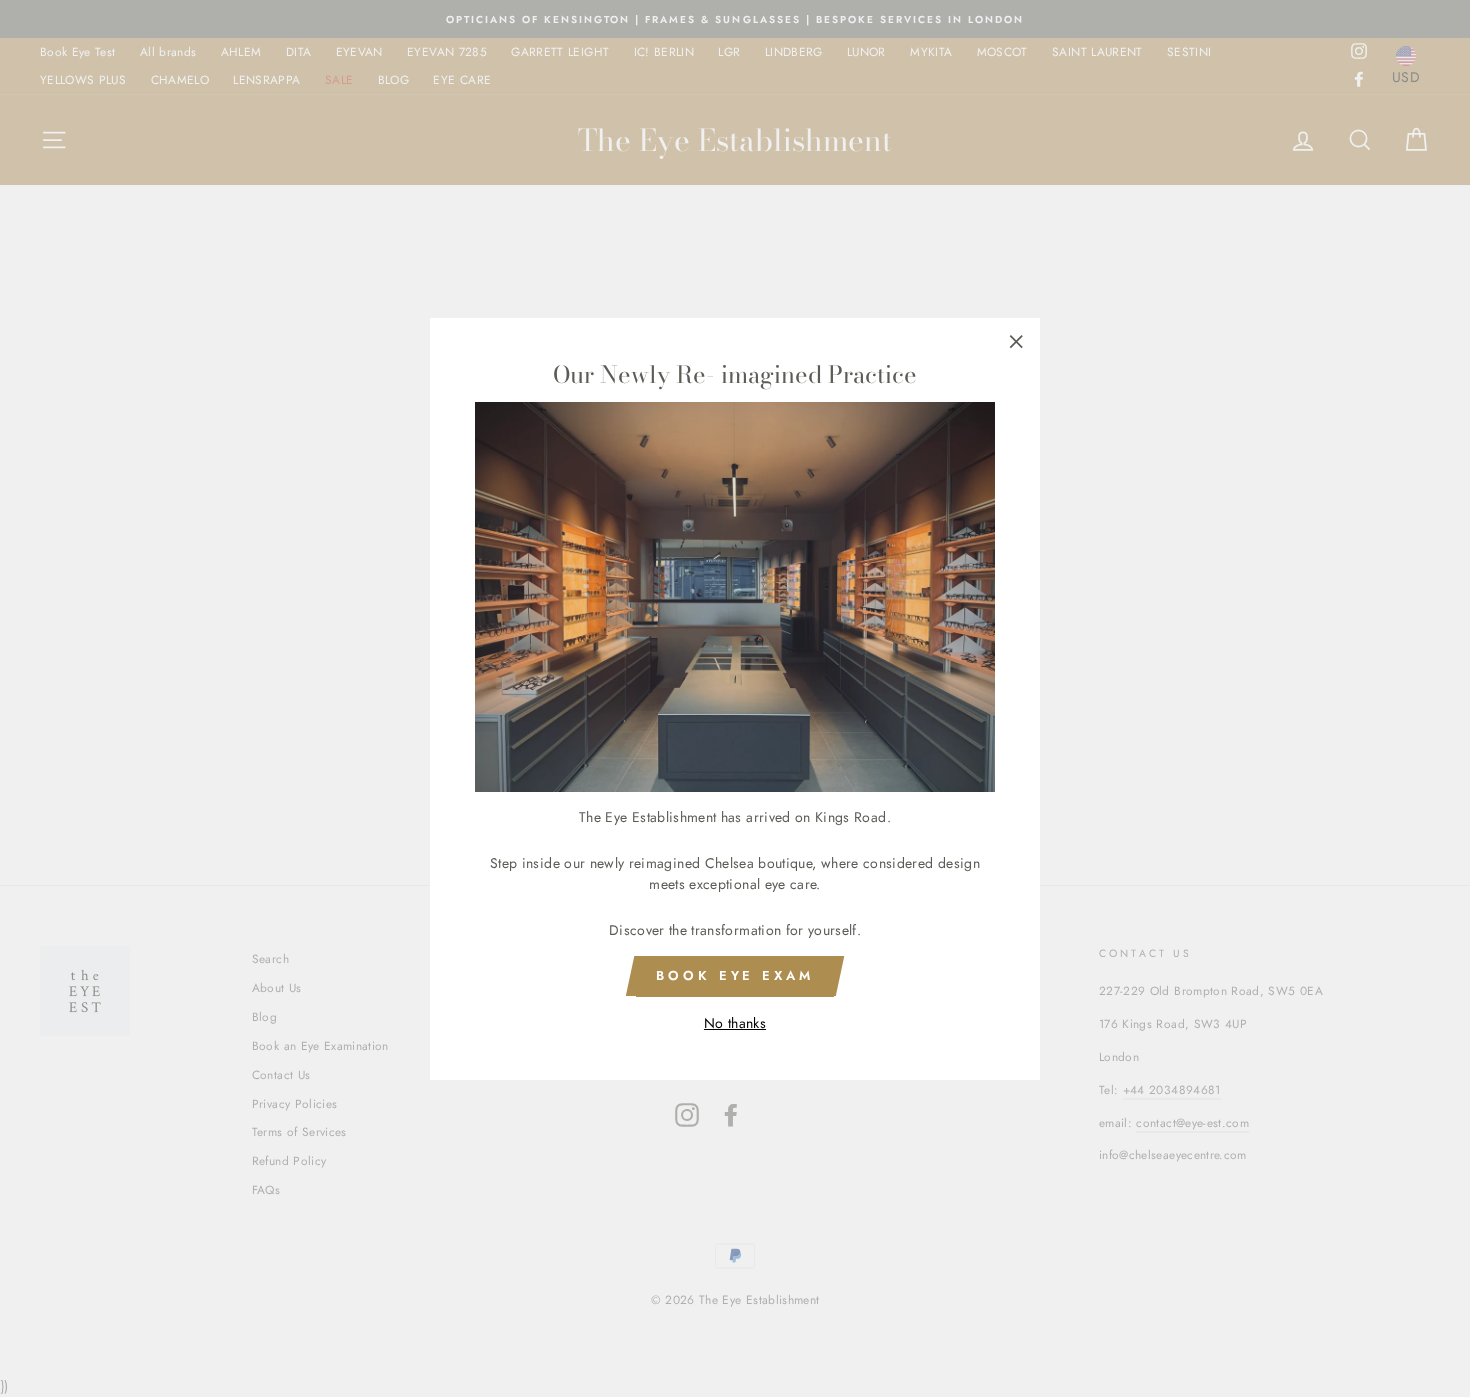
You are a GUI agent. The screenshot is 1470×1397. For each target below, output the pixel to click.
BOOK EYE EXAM (735, 975)
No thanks (735, 1022)
